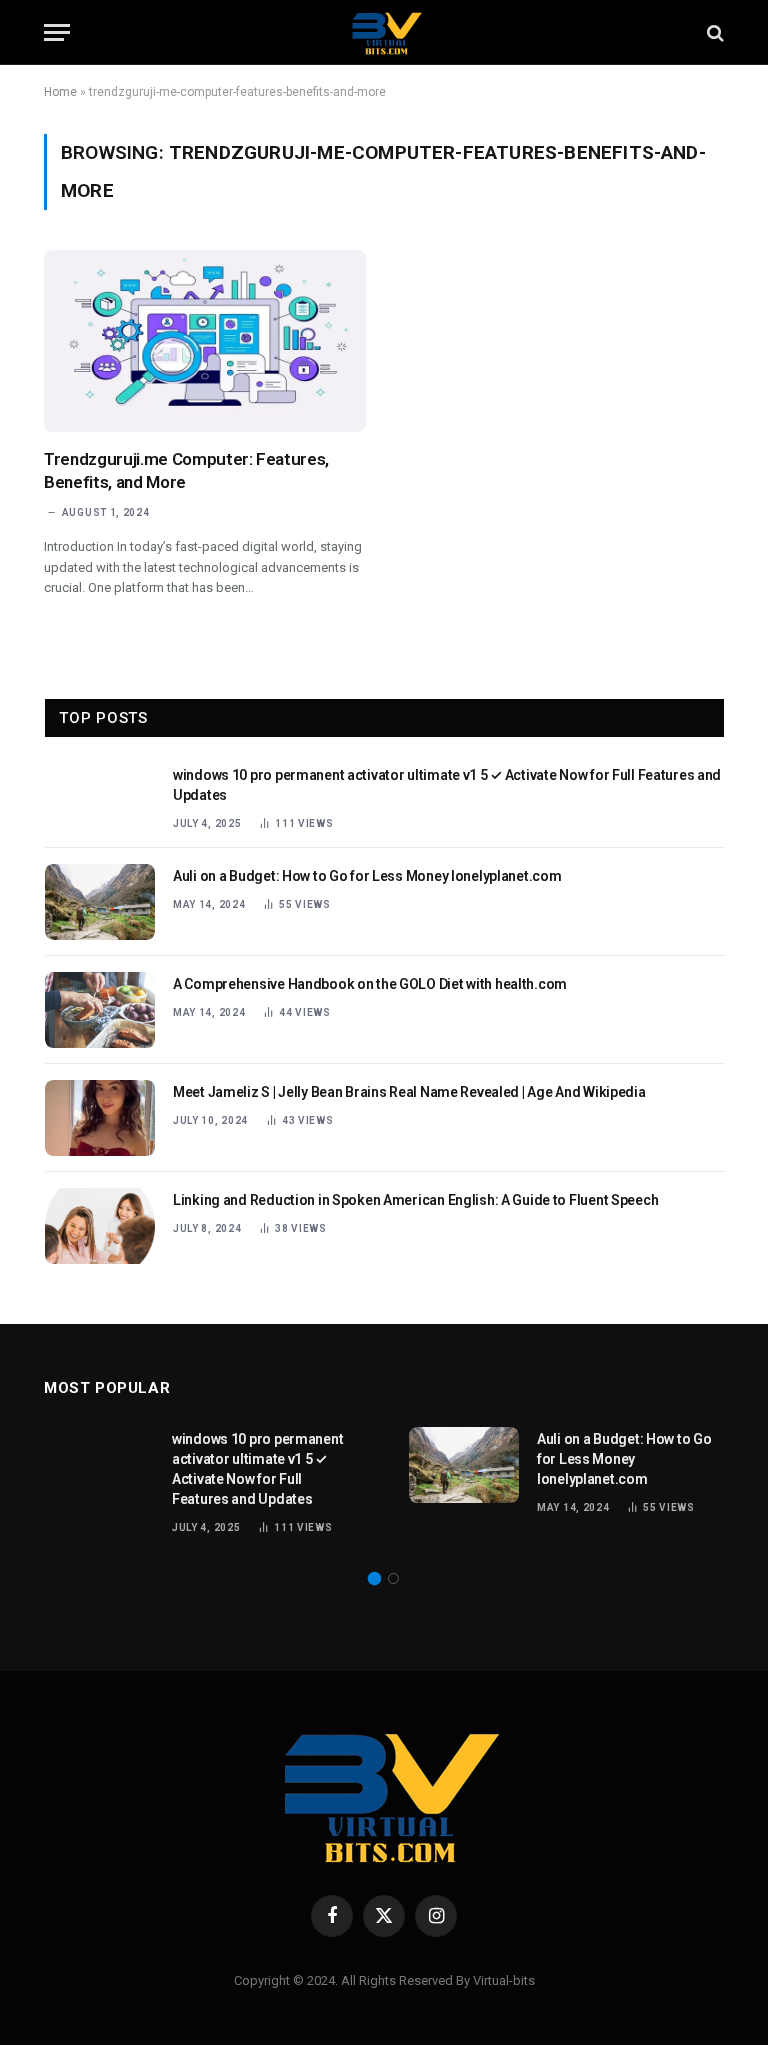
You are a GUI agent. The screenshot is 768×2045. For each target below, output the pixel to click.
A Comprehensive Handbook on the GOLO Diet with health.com (370, 984)
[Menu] (57, 32)
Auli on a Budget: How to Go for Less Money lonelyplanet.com (367, 876)
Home (60, 92)
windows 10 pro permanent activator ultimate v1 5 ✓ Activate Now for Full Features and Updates (447, 785)
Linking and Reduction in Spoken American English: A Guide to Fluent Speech (415, 1200)
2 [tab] (393, 1578)
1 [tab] (374, 1578)
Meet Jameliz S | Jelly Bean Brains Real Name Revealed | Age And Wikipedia (409, 1092)
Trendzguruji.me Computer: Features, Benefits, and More (186, 470)
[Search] (713, 32)
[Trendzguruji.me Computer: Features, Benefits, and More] (205, 340)
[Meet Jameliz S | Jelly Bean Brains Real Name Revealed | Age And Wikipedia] (100, 1118)
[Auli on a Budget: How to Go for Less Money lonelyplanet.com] (100, 902)
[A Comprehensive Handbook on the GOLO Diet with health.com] (100, 1010)
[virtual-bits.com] (384, 32)
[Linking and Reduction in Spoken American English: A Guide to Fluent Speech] (100, 1226)
